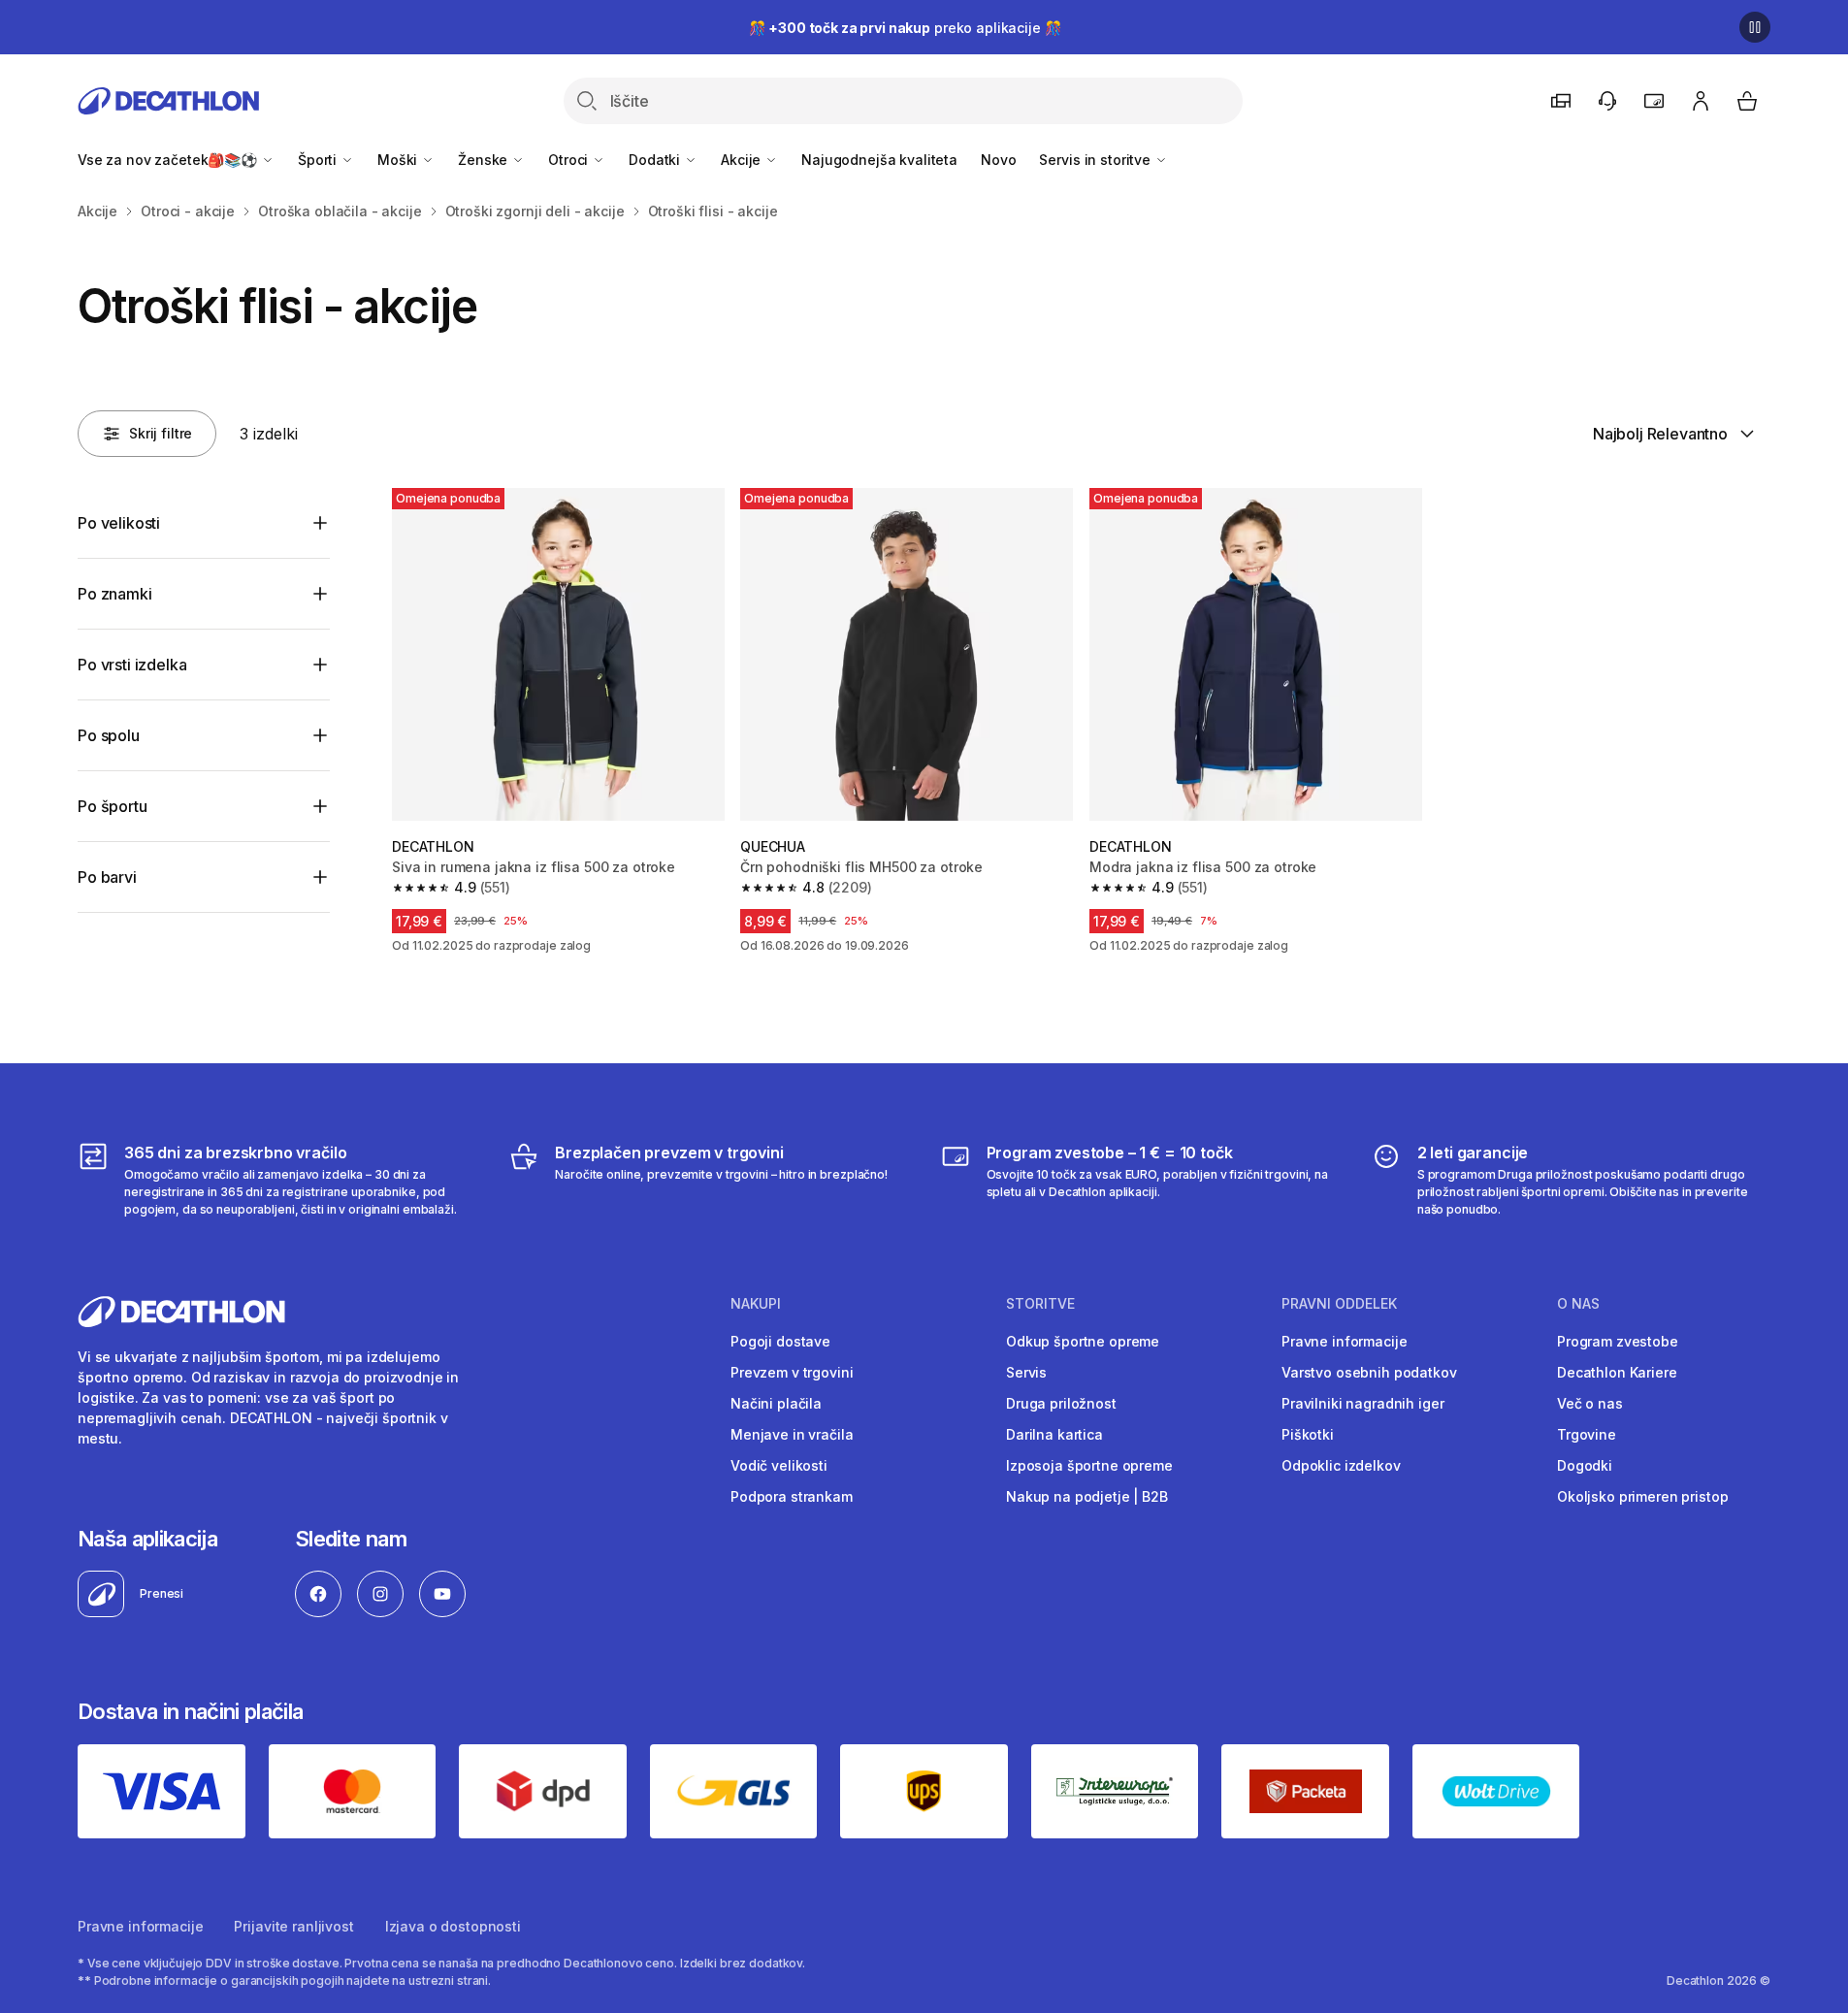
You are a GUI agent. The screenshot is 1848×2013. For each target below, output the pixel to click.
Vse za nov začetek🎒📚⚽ (169, 160)
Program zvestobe (1618, 1341)
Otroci (570, 160)
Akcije (743, 160)
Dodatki (656, 160)
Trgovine (1587, 1434)
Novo (998, 160)
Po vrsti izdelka (132, 665)
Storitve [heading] (1040, 1304)
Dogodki (1585, 1465)
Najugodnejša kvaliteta (879, 160)
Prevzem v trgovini (792, 1372)
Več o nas (1590, 1403)
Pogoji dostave (780, 1341)
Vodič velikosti (779, 1465)
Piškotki (1308, 1434)
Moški (399, 160)
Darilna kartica (1054, 1434)
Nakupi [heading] (756, 1304)
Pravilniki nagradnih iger (1363, 1403)
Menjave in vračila (792, 1434)
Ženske (485, 160)
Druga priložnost (1061, 1403)
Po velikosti (119, 523)
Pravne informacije (1344, 1341)
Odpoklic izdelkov (1341, 1465)
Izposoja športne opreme (1089, 1465)
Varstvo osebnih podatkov (1369, 1372)
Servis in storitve (1096, 160)
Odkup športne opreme (1083, 1341)
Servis (1026, 1372)
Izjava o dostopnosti (453, 1926)
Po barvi (107, 877)
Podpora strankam (792, 1496)
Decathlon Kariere (1617, 1372)
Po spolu (109, 735)
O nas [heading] (1578, 1304)
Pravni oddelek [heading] (1339, 1304)
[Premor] (1755, 27)
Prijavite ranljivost (293, 1926)
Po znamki (115, 594)
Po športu (113, 806)
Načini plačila (776, 1403)
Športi (319, 160)
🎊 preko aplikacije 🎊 (905, 28)
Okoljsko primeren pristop (1643, 1496)
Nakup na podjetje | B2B (1087, 1496)
